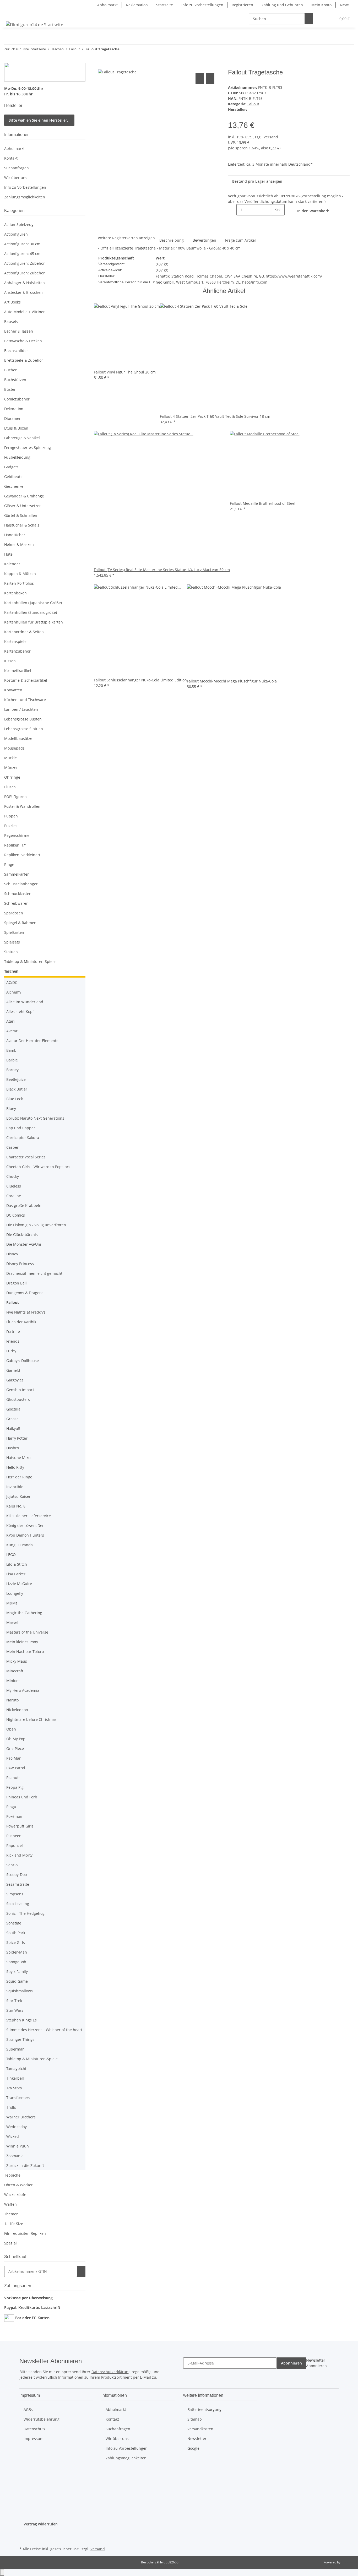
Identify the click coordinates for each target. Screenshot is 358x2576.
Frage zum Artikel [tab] (240, 240)
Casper (12, 1147)
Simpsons (15, 1894)
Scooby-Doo (17, 1875)
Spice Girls (16, 1942)
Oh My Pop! (16, 1739)
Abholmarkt (107, 5)
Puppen (11, 816)
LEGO (11, 1555)
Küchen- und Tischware (25, 700)
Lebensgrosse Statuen (24, 729)
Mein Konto (321, 5)
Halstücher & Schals (22, 525)
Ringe (9, 864)
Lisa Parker (16, 1574)
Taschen (11, 971)
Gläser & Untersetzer (23, 506)
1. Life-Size (14, 2224)
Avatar (12, 1031)
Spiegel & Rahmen (20, 923)
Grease (12, 1419)
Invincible (15, 1487)
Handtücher (15, 535)
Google (193, 2448)
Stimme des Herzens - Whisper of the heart (44, 2030)
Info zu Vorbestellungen (202, 5)
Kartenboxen (15, 593)
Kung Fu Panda (20, 1545)
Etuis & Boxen (16, 428)
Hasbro (13, 1448)
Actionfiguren (16, 234)
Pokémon (14, 1816)
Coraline (14, 1196)
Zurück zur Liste (17, 49)
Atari (10, 1021)
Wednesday (17, 2127)
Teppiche (12, 2175)
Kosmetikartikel (18, 671)
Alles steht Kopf (20, 1012)
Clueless (14, 1186)
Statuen (11, 952)
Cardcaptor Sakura (23, 1138)
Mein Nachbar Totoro (25, 1652)
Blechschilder (16, 351)
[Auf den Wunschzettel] (210, 78)
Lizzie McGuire (19, 1584)
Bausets (11, 321)
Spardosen (14, 913)
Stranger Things (20, 2039)
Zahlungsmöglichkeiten (25, 197)
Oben (11, 1729)
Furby (11, 1351)
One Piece (15, 1748)
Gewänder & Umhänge (24, 496)
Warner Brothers (21, 2117)
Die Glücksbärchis (22, 1235)
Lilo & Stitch (17, 1564)
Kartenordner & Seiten (24, 632)
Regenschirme (17, 835)
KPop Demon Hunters (25, 1535)
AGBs (28, 2409)
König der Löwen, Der (25, 1525)
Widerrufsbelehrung (42, 2419)
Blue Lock (15, 1099)
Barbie (12, 1060)
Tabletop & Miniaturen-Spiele (30, 961)
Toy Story (14, 2088)
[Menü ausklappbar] (11, 14)
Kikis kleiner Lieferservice (29, 1516)
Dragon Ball (17, 1283)
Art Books (12, 302)
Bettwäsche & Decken (23, 341)
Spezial (10, 2243)
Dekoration (14, 409)
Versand (271, 137)
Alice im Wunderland (25, 1002)
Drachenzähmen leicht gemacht (34, 1273)
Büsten (10, 389)
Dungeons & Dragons (25, 1293)
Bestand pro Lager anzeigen (257, 181)
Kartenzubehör (17, 651)
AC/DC (12, 982)
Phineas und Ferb (22, 1797)
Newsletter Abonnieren (316, 2363)
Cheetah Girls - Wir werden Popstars (38, 1167)
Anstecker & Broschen (23, 292)
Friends (13, 1341)
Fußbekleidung (17, 457)
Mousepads (14, 748)
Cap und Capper (21, 1128)
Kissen (10, 661)
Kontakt (11, 158)
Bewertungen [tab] (204, 240)
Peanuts (13, 1778)
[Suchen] (309, 19)
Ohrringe (12, 777)
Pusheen (14, 1836)
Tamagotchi (16, 2068)
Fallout (253, 104)
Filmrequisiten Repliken (25, 2233)
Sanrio (12, 1865)
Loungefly (15, 1593)
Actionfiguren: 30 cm (22, 244)
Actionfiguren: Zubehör (25, 263)
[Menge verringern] (232, 210)
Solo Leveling (18, 1904)
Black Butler (17, 1089)
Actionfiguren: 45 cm (22, 254)
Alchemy (14, 992)
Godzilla (13, 1409)
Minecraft (15, 1671)
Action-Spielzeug (19, 224)
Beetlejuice (16, 1079)
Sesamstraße (18, 1884)
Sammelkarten (17, 874)
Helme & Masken (19, 544)
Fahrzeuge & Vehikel (22, 438)
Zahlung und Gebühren (282, 5)
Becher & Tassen (19, 331)
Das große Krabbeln (24, 1205)
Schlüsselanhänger (21, 884)
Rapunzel (15, 1845)
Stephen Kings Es (21, 2020)
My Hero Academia (23, 1690)
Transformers (18, 2098)
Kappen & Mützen (20, 574)
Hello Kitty (15, 1467)
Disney (12, 1254)
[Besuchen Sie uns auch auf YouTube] (24, 2539)
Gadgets (11, 467)
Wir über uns (16, 178)
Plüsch (10, 787)
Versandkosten (200, 2429)
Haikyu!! (13, 1428)
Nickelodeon (17, 1710)
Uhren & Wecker (18, 2185)
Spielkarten (14, 932)
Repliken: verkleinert (22, 855)
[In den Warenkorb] (102, 66)
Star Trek (14, 2001)
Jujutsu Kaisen (19, 1496)
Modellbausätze (18, 738)
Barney (12, 1070)
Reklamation (137, 5)
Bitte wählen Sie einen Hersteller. (38, 120)
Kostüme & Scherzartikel (26, 680)
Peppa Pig (15, 1787)
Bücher (10, 370)
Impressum (34, 2439)
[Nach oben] (2, 2572)
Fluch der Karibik (21, 1322)
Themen (11, 2214)
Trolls (11, 2107)
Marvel (12, 1622)
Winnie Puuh (18, 2146)
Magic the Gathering (24, 1613)
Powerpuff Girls (20, 1826)
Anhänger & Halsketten (25, 283)
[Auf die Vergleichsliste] (200, 78)
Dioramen (13, 418)
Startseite (165, 5)
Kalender (12, 564)
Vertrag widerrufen (41, 2524)
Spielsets (12, 942)
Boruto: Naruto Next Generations (35, 1118)
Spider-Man (17, 1952)
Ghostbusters (18, 1399)
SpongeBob (16, 1962)
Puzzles (11, 826)
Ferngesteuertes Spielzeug (28, 448)
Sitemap (195, 2419)
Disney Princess (20, 1264)
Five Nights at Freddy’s (26, 1312)
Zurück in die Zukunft (25, 2165)
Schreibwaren (16, 903)
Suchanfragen (17, 168)
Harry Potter (17, 1438)
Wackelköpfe (15, 2195)
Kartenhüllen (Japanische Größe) (33, 603)
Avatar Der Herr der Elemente (32, 1041)
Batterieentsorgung (204, 2409)
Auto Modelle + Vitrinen (25, 312)
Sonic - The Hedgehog (25, 1913)
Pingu (11, 1807)
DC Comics (16, 1215)
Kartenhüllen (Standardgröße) (31, 612)
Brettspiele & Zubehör (24, 360)
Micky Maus (17, 1661)
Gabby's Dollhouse (23, 1361)
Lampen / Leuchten (21, 709)
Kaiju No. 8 (16, 1506)
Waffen (10, 2204)
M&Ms (12, 1603)
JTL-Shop (348, 2562)
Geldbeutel (14, 477)
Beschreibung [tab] (172, 240)
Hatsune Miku (18, 1458)
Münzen (11, 768)
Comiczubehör (17, 399)
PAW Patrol (16, 1768)
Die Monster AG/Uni (24, 1244)
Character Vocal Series (26, 1157)
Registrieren (242, 5)
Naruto (12, 1700)
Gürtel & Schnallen (21, 515)
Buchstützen (15, 380)
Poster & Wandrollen (22, 806)
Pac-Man (14, 1758)
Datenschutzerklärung (111, 2372)
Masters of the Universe (27, 1632)
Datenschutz (35, 2429)
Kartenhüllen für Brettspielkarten (34, 622)
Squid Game (17, 1981)
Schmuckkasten (18, 894)
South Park (16, 1933)
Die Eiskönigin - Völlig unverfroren (36, 1225)
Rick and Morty (19, 1855)
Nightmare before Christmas (31, 1719)
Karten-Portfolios (19, 583)
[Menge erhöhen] (275, 221)
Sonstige (14, 1923)
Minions (13, 1681)
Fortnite (13, 1332)
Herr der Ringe (19, 1477)
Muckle (10, 758)
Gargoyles (15, 1380)
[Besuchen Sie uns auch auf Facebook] (24, 2533)
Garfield (13, 1370)
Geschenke (14, 486)
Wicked (13, 2136)
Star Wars (15, 2010)
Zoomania (15, 2156)
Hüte (8, 554)
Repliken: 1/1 (16, 845)
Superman (15, 2049)
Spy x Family (17, 1972)
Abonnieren (291, 2363)
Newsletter (197, 2439)
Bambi (12, 1050)
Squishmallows (20, 1991)
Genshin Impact (20, 1390)
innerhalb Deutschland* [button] (291, 164)
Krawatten (13, 690)
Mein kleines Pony (22, 1642)
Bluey (11, 1108)
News (345, 5)
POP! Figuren (15, 797)
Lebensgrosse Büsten (23, 719)
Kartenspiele (15, 641)
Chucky (13, 1176)
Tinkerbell (15, 2078)
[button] (322, 19)
